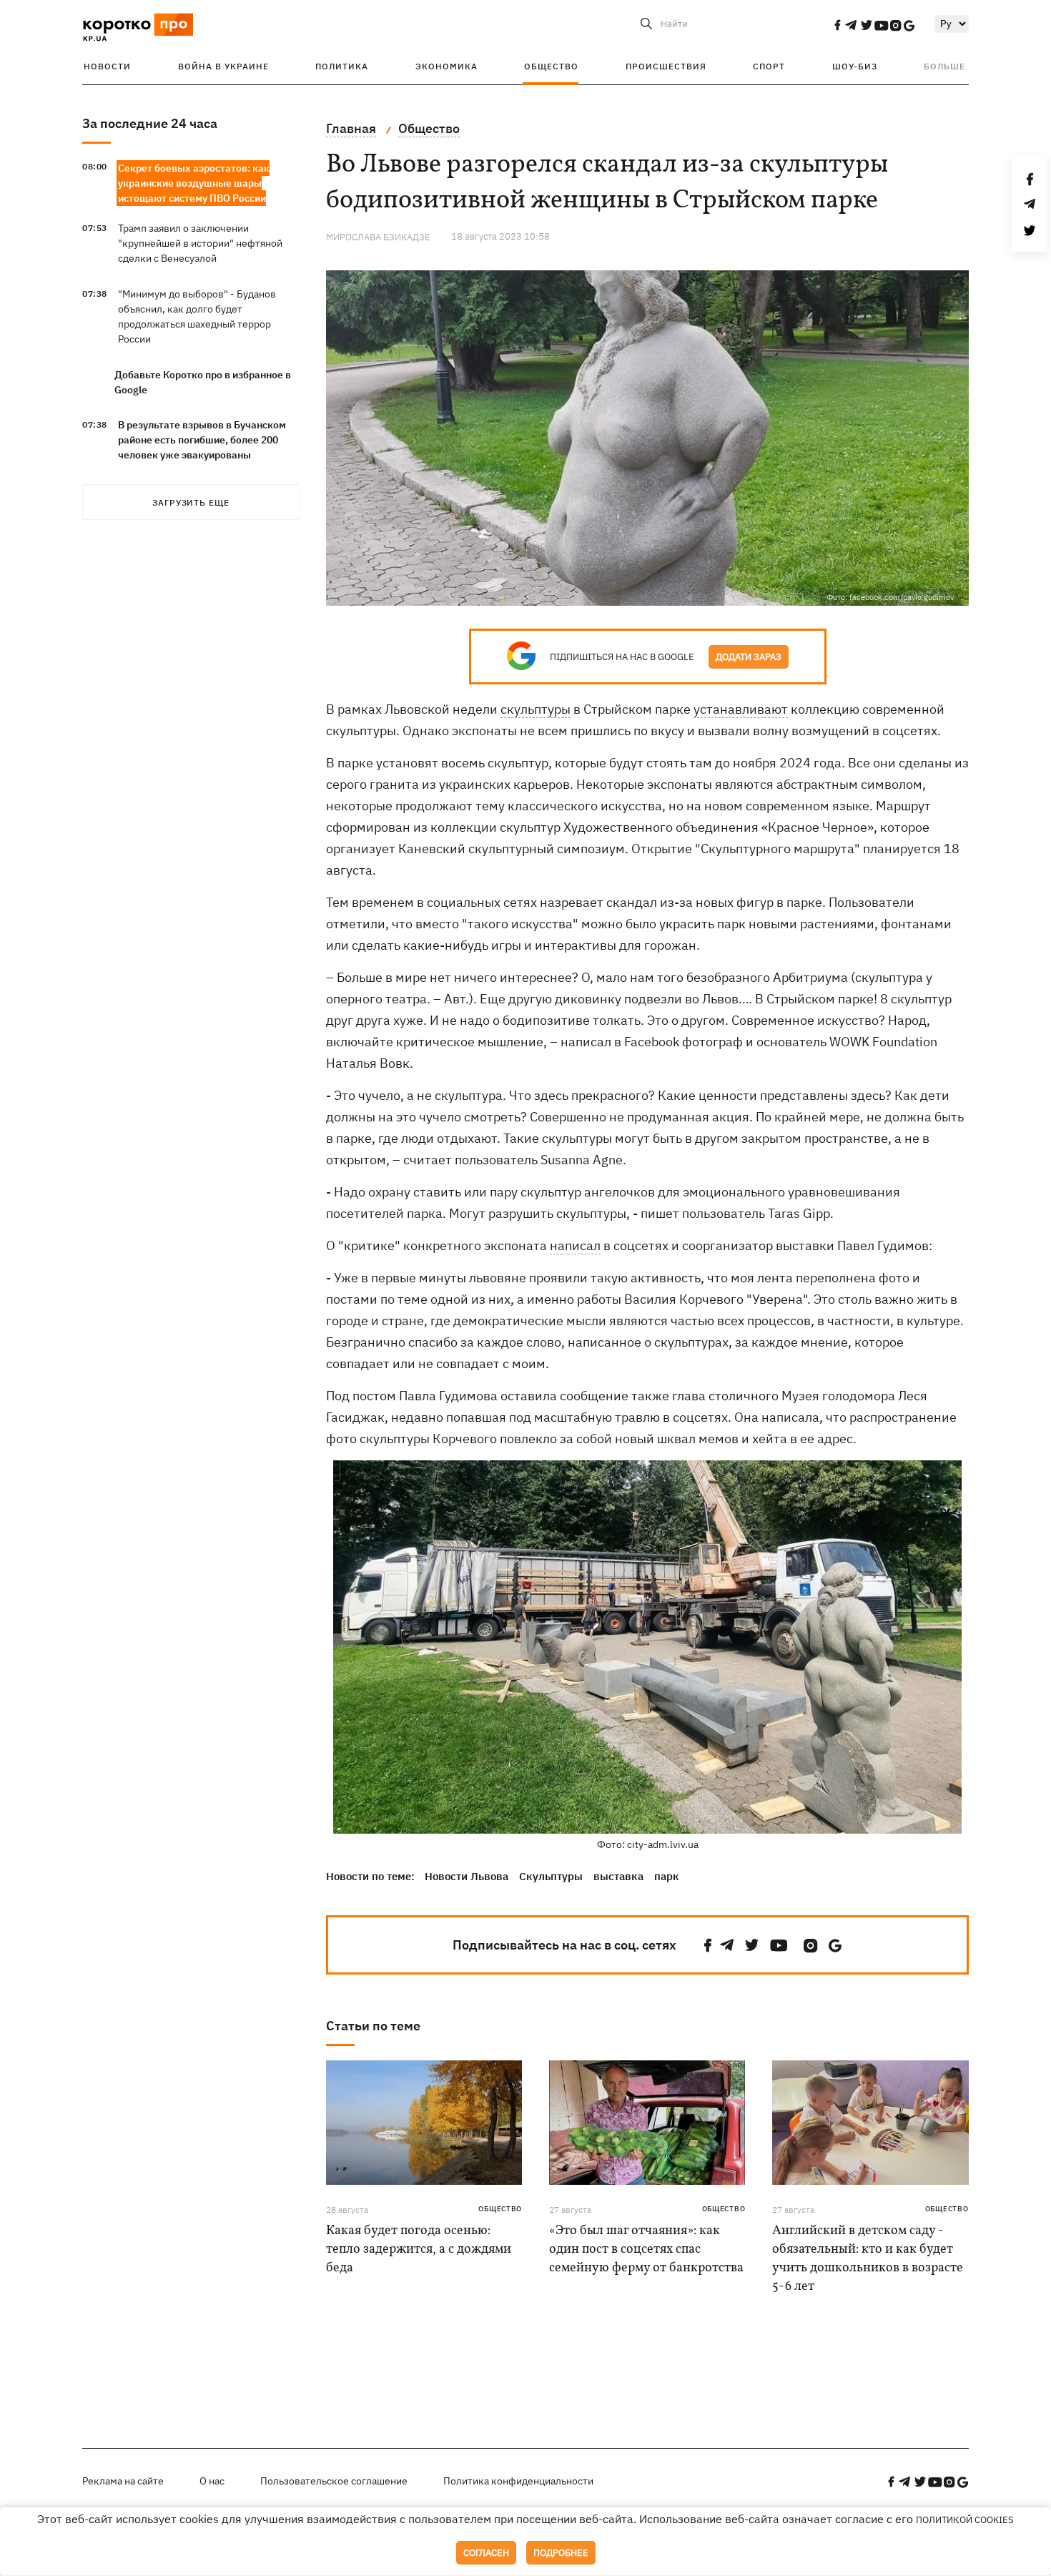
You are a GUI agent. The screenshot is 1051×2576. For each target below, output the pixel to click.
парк (667, 1876)
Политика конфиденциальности (518, 2481)
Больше (944, 66)
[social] (837, 25)
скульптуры (536, 709)
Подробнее (561, 2553)
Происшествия (666, 66)
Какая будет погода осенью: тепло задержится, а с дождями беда (419, 2250)
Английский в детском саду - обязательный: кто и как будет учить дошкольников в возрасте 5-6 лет (868, 2259)
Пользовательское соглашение (334, 2481)
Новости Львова (467, 1876)
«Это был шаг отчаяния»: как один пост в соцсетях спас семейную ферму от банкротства (646, 2250)
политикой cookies (965, 2520)
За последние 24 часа (150, 123)
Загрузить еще (191, 502)
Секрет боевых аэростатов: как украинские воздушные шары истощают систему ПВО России (194, 183)
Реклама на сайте (123, 2481)
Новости (107, 66)
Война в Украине (223, 66)
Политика (342, 66)
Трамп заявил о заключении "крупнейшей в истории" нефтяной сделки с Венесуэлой (200, 243)
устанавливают (741, 709)
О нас (212, 2481)
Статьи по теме (373, 2026)
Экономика (446, 66)
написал (575, 1245)
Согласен (486, 2553)
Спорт (769, 66)
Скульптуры (551, 1876)
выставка (618, 1876)
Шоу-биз (855, 66)
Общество (551, 66)
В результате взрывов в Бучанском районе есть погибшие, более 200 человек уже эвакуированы (202, 440)
